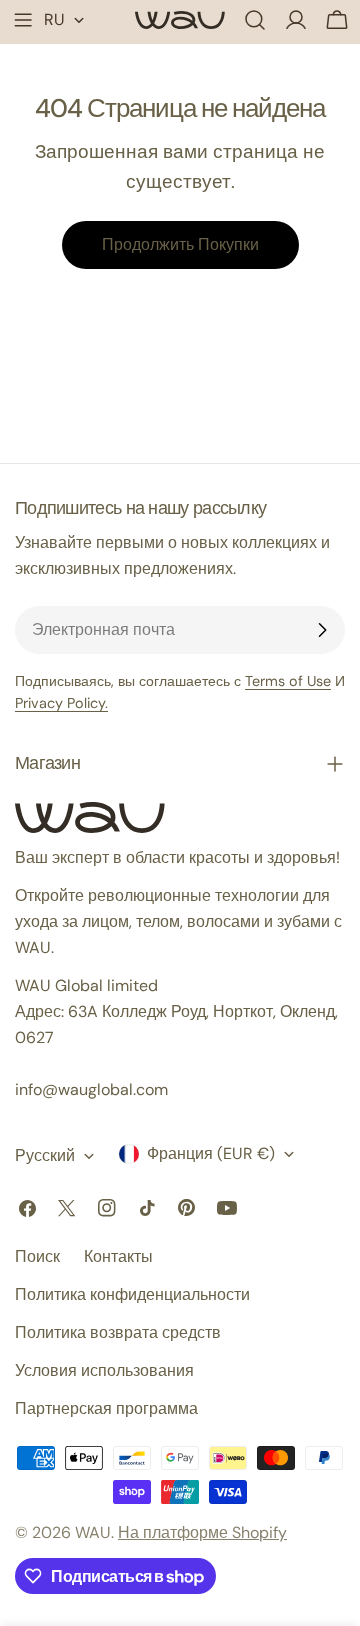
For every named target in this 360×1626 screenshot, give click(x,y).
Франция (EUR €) (211, 1153)
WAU (93, 1532)
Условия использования (104, 1370)
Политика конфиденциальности (132, 1294)
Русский (45, 1155)
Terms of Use (288, 681)
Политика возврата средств (118, 1332)
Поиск (37, 1256)
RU (54, 19)
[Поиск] (255, 20)
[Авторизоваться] (296, 20)
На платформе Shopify (202, 1532)
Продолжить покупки (180, 244)
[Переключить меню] (23, 20)
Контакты (118, 1256)
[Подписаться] (322, 630)
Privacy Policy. (61, 703)
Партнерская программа (106, 1408)
